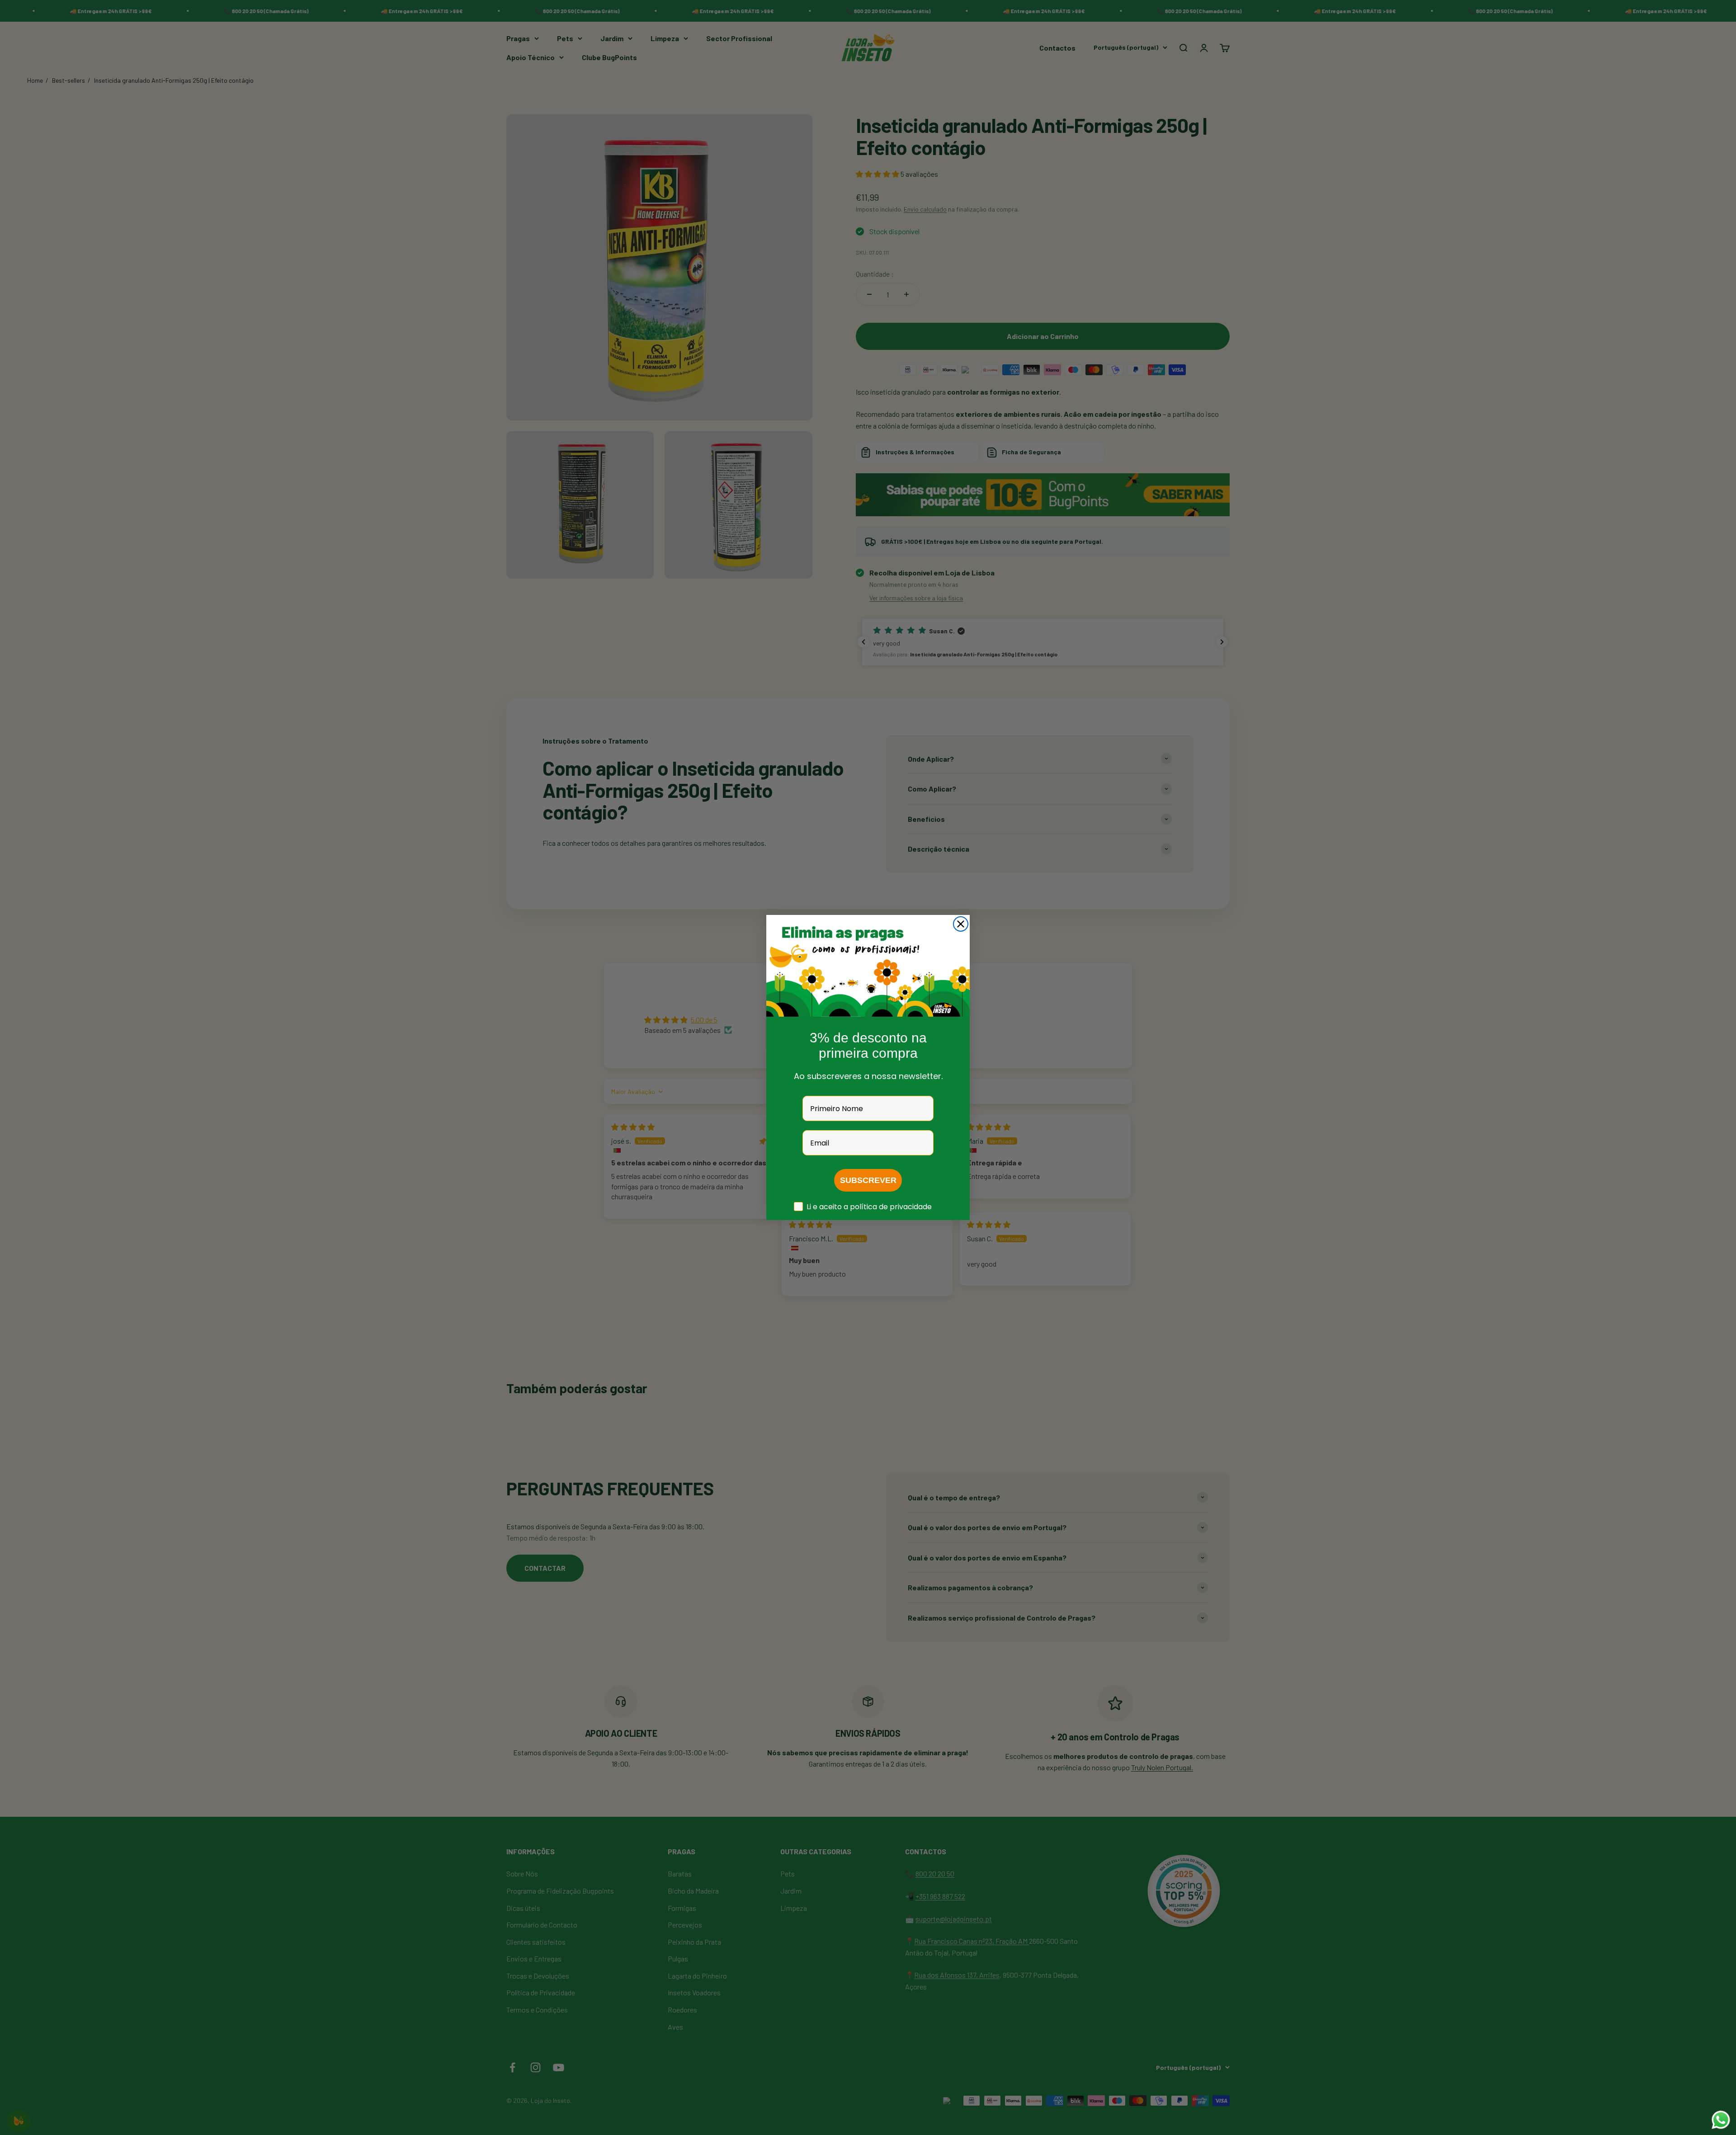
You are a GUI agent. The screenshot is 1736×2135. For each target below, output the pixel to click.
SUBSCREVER (868, 1180)
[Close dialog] (961, 924)
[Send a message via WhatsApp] (1721, 2120)
